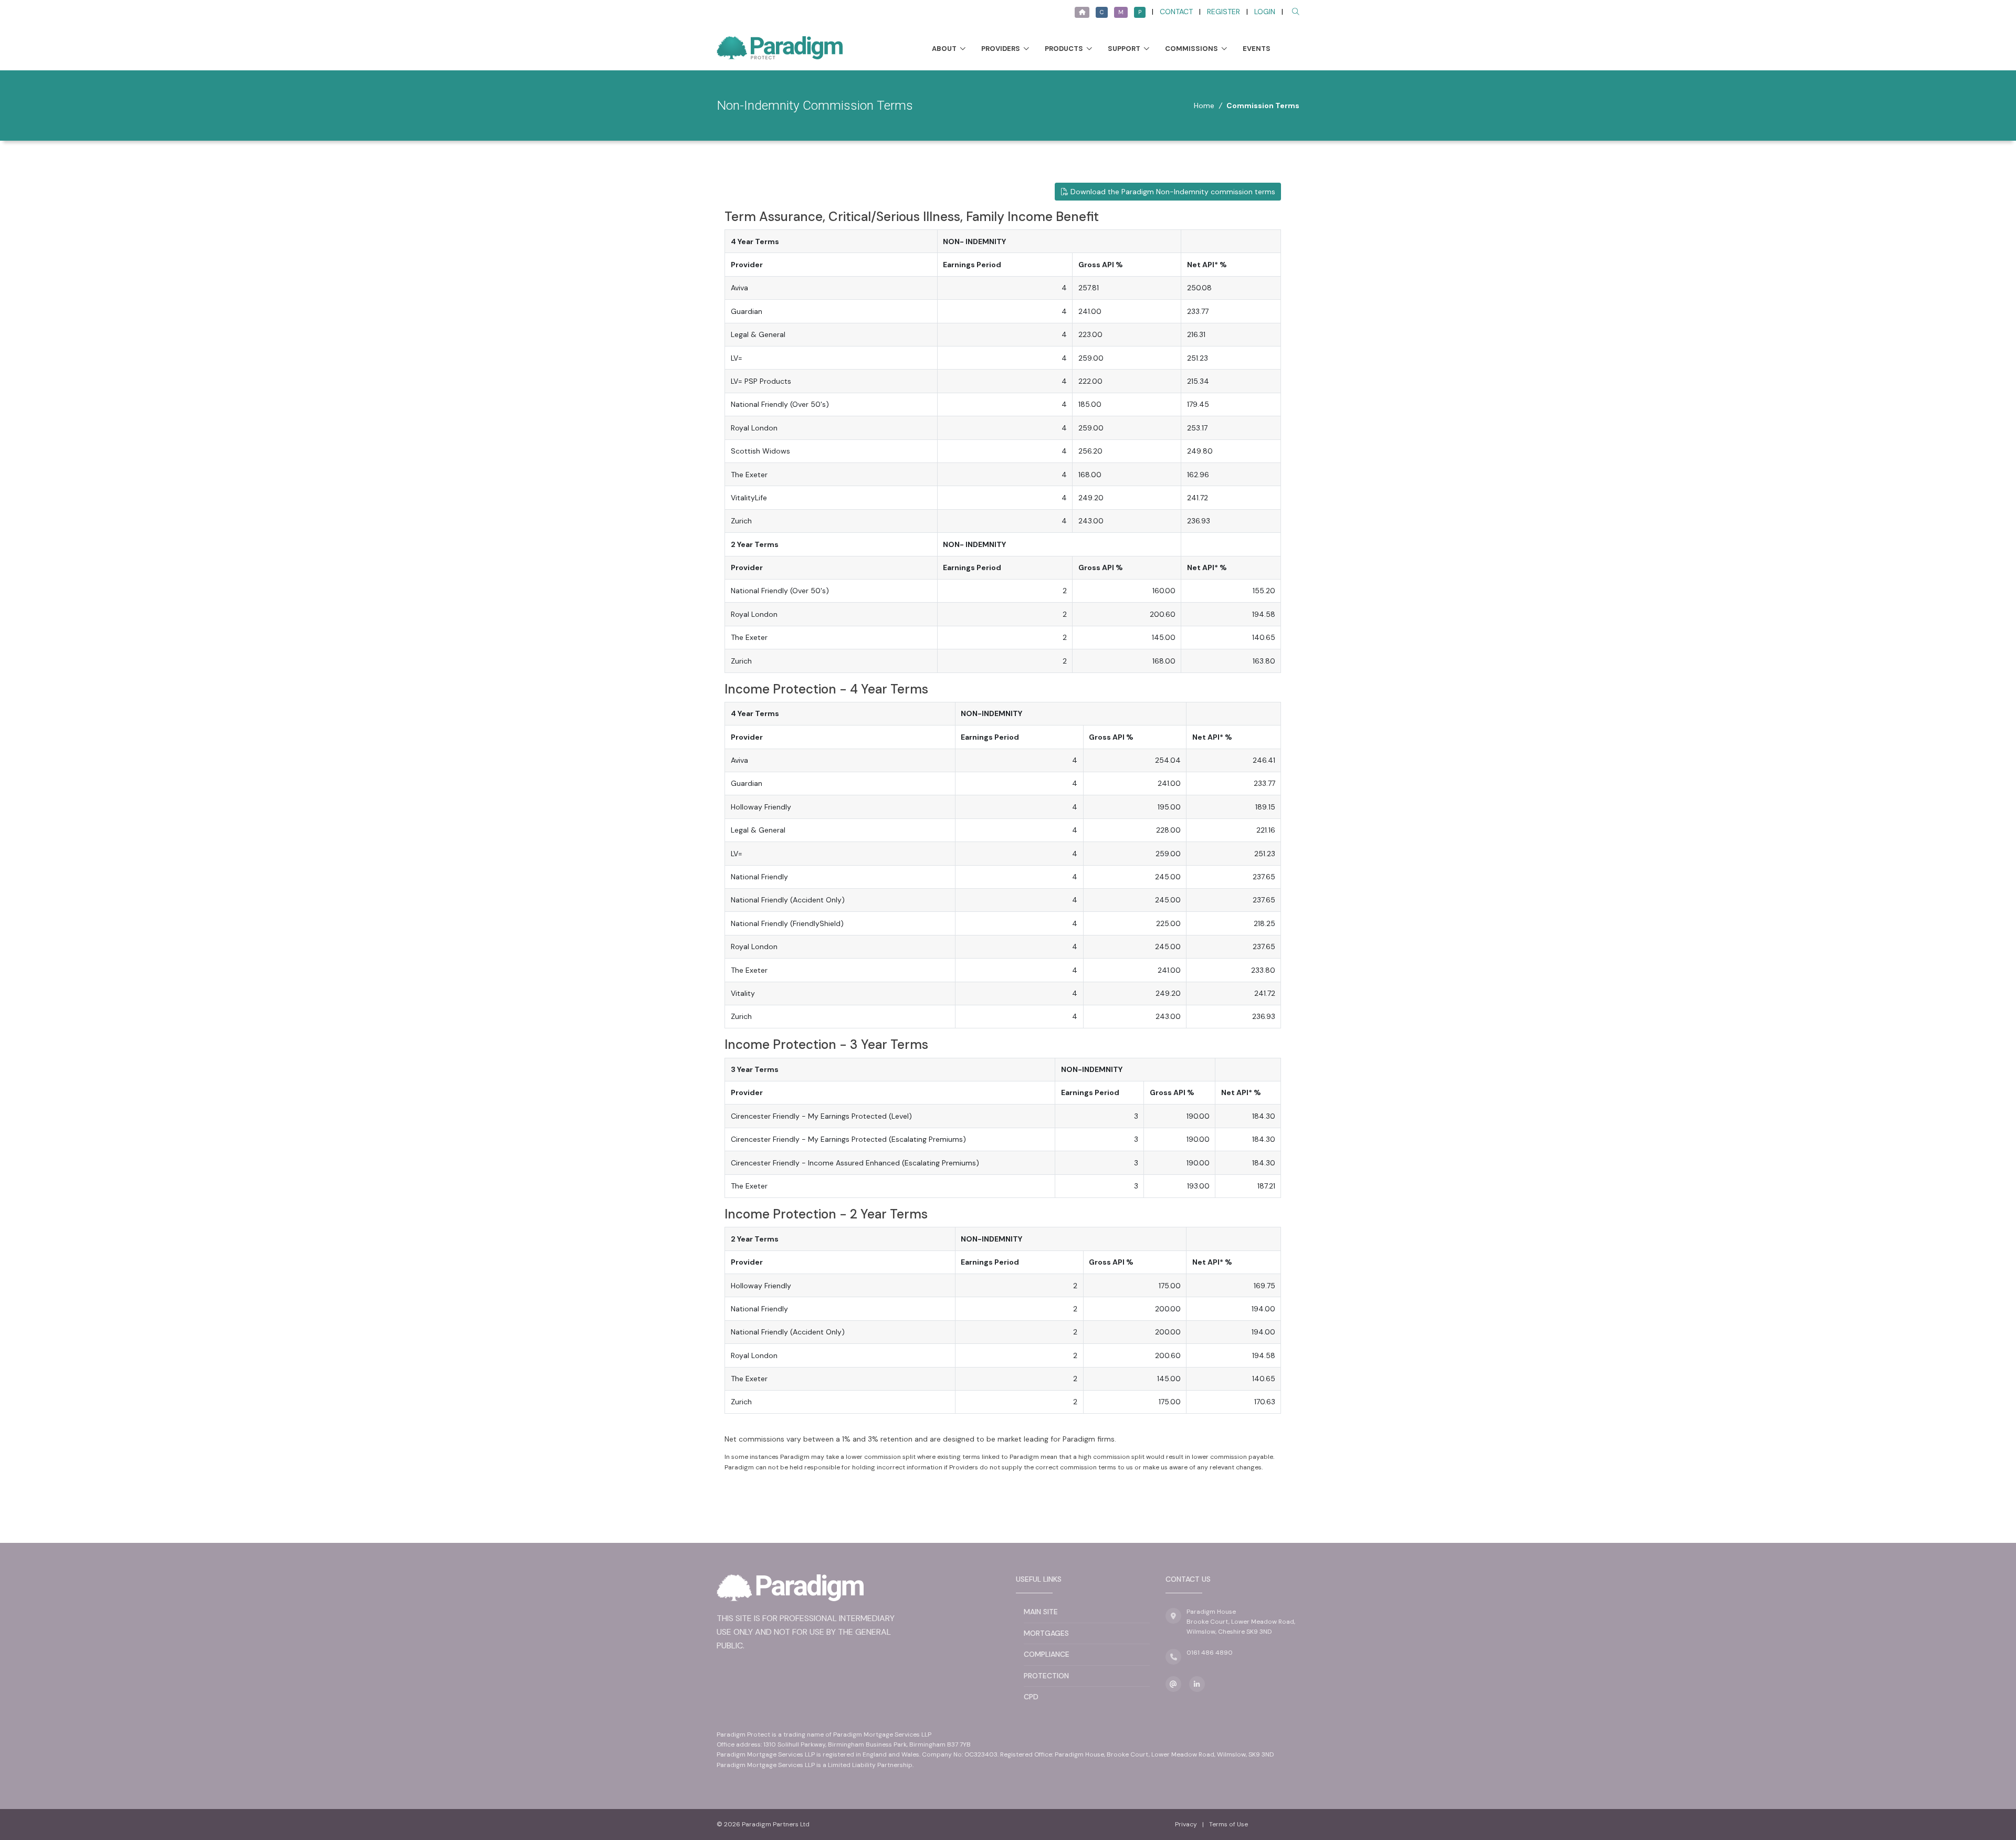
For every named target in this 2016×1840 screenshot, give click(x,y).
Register (1224, 12)
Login (1265, 12)
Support (1124, 49)
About (944, 49)
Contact (1176, 12)
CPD (1031, 1697)
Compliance (1047, 1654)
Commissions (1191, 49)
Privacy (1186, 1824)
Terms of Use (1228, 1824)
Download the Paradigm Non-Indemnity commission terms (1172, 192)
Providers (1001, 49)
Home (1204, 106)
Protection (1046, 1676)
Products (1064, 49)
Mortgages (1046, 1633)
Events (1257, 49)
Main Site (1041, 1612)
